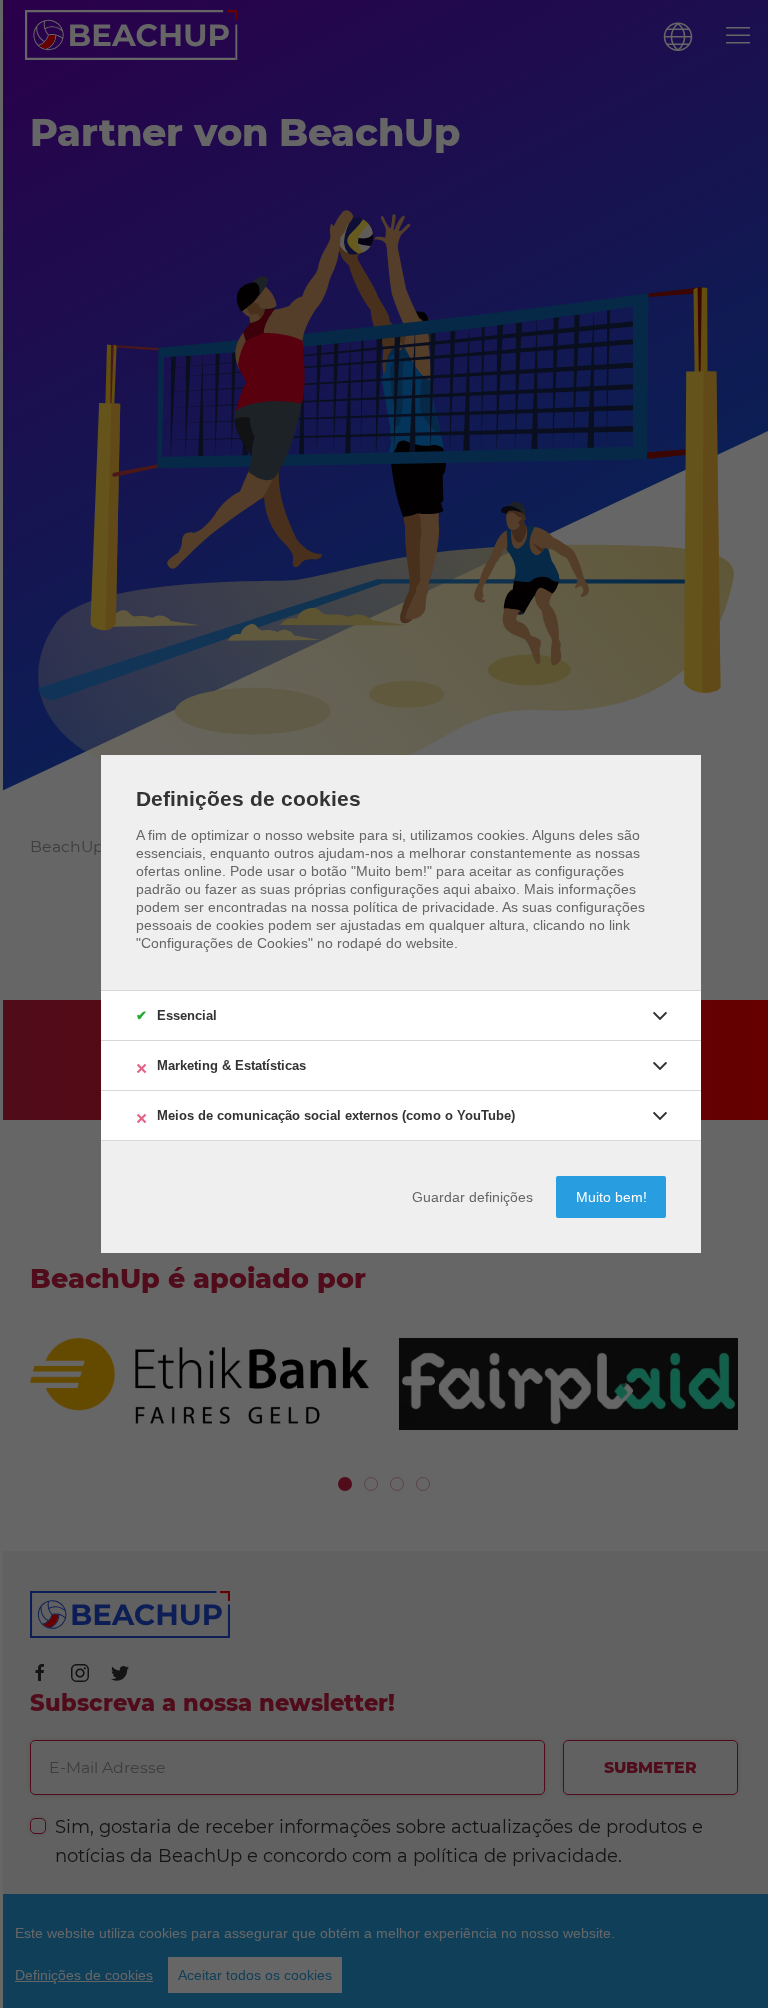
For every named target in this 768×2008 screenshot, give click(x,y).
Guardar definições (472, 1197)
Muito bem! (611, 1197)
